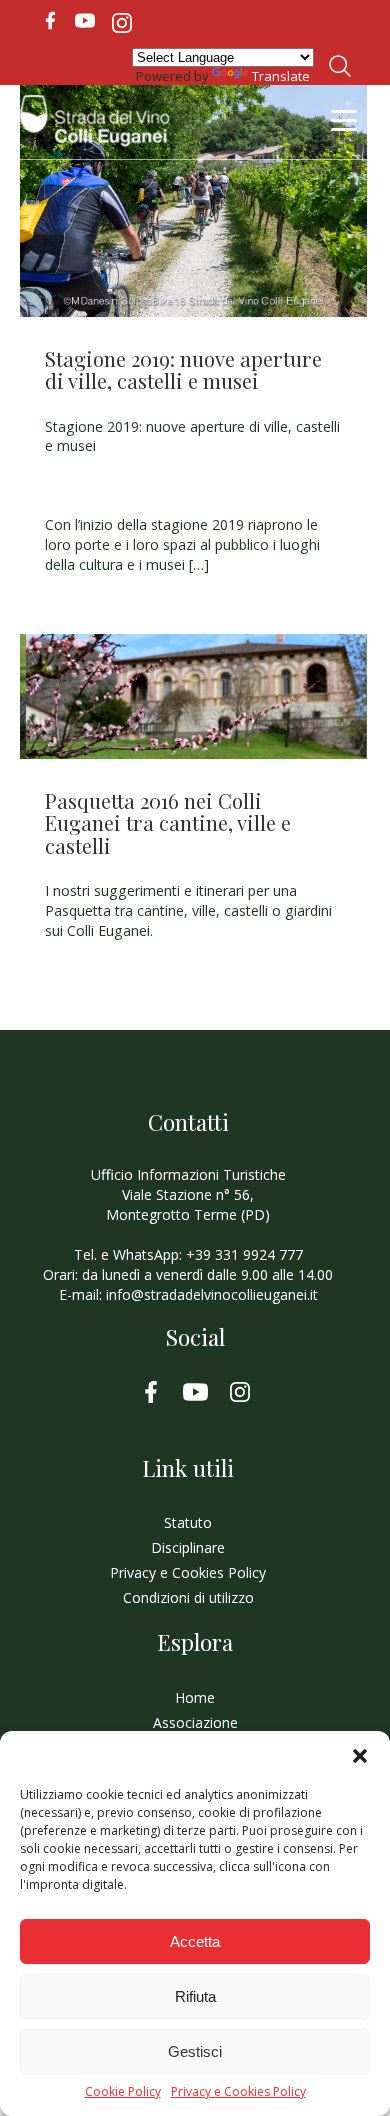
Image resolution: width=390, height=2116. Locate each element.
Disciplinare (188, 1547)
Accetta (195, 1941)
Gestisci (195, 2051)
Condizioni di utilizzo (188, 1597)
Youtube (85, 21)
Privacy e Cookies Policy (238, 2092)
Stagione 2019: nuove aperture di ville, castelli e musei (183, 369)
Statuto (188, 1522)
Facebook (50, 21)
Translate (281, 76)
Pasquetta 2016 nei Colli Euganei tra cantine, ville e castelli (168, 823)
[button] (360, 1756)
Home (195, 1697)
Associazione (195, 1722)
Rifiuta (195, 1996)
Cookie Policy (123, 2092)
